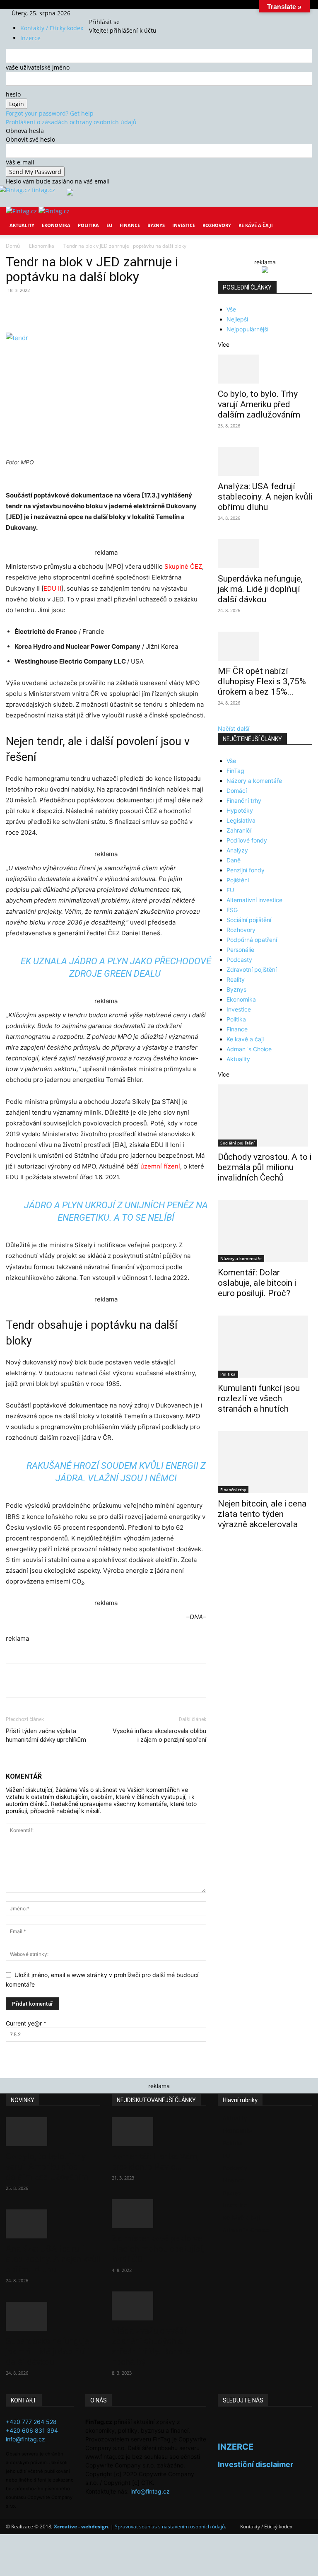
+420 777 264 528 (31, 2422)
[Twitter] (110, 13)
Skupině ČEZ (183, 566)
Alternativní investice (254, 900)
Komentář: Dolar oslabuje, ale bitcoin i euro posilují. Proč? (257, 1283)
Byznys (156, 225)
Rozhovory (217, 225)
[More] (159, 309)
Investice (184, 225)
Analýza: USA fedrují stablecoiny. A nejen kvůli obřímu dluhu (265, 497)
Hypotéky (240, 810)
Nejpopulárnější (247, 329)
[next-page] (225, 1551)
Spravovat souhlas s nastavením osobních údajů (170, 2527)
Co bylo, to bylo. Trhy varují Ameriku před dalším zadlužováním (259, 404)
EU (109, 225)
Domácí (237, 791)
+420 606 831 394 (32, 2430)
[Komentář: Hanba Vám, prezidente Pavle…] (159, 2132)
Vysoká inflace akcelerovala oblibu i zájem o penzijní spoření (159, 1735)
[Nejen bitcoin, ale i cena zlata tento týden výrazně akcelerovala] (265, 1462)
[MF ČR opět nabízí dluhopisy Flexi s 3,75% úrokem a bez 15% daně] (265, 646)
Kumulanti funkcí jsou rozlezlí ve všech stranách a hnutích (259, 1398)
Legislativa (241, 820)
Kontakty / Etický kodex (52, 28)
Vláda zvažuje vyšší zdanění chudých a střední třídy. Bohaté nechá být (151, 2346)
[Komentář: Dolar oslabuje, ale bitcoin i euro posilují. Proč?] (265, 1231)
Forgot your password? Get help (50, 113)
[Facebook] (98, 13)
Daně (234, 860)
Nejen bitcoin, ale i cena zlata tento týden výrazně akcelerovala (262, 1514)
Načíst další (234, 728)
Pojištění (238, 880)
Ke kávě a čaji (256, 225)
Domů (13, 246)
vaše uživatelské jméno (38, 67)
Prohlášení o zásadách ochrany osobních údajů (71, 122)
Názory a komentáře (254, 781)
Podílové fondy (247, 840)
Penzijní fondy (246, 870)
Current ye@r (26, 2023)
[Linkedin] (140, 309)
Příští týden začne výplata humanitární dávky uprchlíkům (46, 1735)
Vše (231, 309)
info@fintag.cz (25, 2439)
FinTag (235, 771)
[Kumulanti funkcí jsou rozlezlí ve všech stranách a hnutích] (265, 1347)
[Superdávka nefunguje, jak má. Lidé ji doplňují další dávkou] (265, 554)
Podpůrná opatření (252, 940)
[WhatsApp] (121, 309)
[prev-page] (220, 1551)
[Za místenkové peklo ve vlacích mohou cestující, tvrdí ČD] (159, 2214)
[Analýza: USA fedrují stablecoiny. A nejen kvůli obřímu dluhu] (265, 461)
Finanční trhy (244, 800)
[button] (302, 219)
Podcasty (239, 960)
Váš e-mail (20, 162)
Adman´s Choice (249, 1049)
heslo (13, 94)
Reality (236, 979)
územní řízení (160, 1166)
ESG (232, 910)
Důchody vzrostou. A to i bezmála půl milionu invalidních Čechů (265, 1167)
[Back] (120, 13)
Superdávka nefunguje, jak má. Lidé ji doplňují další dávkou (260, 589)
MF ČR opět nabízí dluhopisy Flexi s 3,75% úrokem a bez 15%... (262, 681)
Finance (130, 225)
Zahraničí (239, 830)
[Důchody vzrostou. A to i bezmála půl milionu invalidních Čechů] (265, 1115)
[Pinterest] (102, 309)
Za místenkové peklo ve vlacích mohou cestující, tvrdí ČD (158, 2249)
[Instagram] (104, 13)
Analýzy (237, 850)
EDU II (52, 588)
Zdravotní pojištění (252, 969)
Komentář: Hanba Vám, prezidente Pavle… (155, 2162)
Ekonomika (56, 225)
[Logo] (22, 211)
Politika (88, 225)
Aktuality (22, 225)
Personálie (240, 950)
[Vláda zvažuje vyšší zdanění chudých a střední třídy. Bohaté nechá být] (159, 2306)
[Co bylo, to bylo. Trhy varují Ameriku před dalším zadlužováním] (265, 369)
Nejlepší (237, 319)
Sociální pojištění (249, 920)
